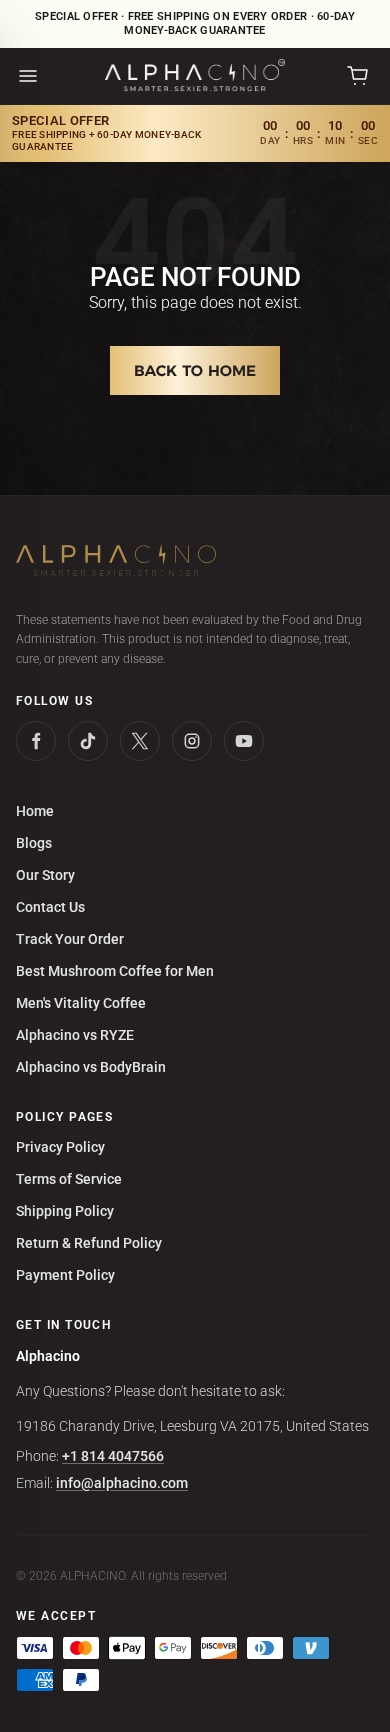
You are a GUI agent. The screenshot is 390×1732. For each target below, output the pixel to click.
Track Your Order (70, 939)
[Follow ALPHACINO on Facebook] (36, 741)
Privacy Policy (60, 1147)
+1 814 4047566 (113, 1456)
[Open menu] (28, 76)
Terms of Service (69, 1179)
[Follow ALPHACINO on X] (140, 741)
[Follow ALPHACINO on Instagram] (192, 741)
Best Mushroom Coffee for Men (115, 971)
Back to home (195, 370)
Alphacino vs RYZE (75, 1035)
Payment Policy (65, 1275)
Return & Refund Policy (89, 1243)
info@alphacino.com (122, 1483)
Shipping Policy (65, 1211)
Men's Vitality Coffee (81, 1003)
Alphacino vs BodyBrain (91, 1067)
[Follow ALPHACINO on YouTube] (244, 741)
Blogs (34, 843)
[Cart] (358, 76)
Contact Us (50, 907)
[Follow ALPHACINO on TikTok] (88, 741)
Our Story (45, 875)
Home (35, 811)
